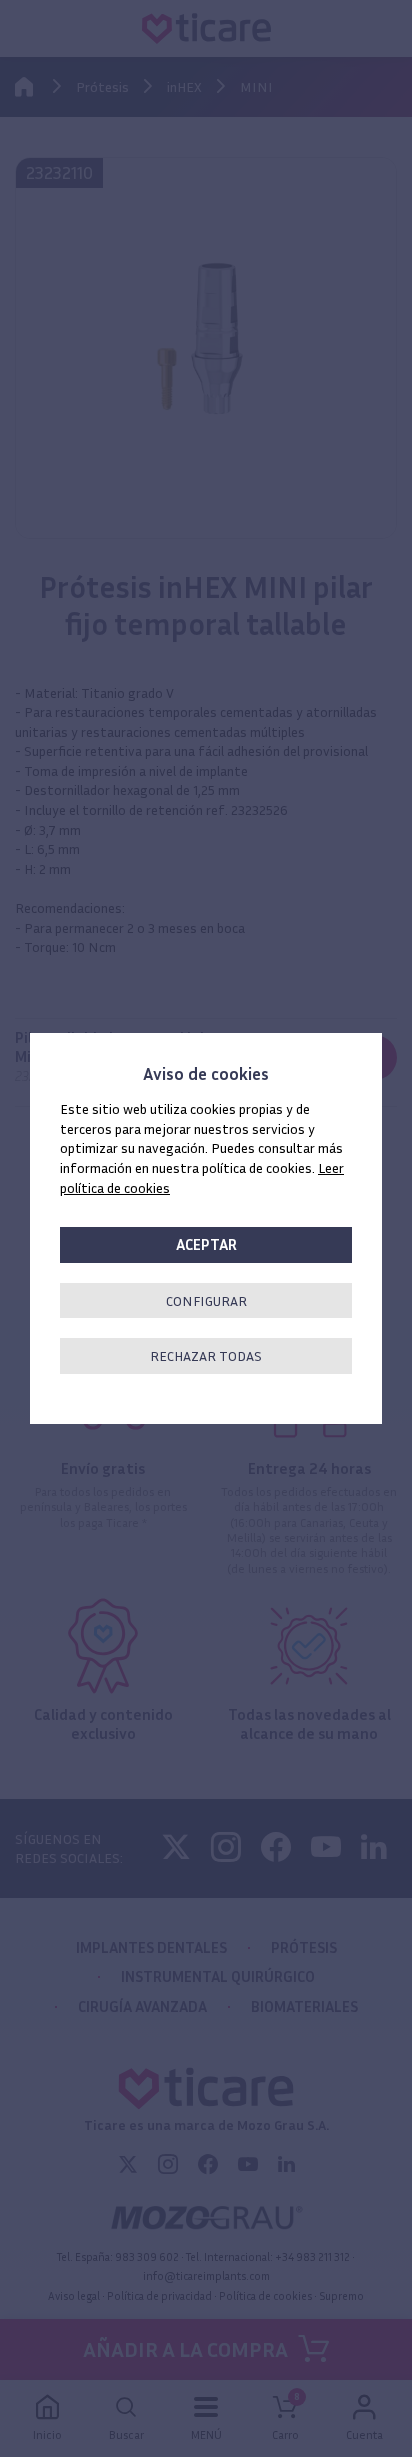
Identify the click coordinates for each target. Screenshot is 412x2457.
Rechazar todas (206, 1355)
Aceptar (206, 1244)
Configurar (206, 1300)
